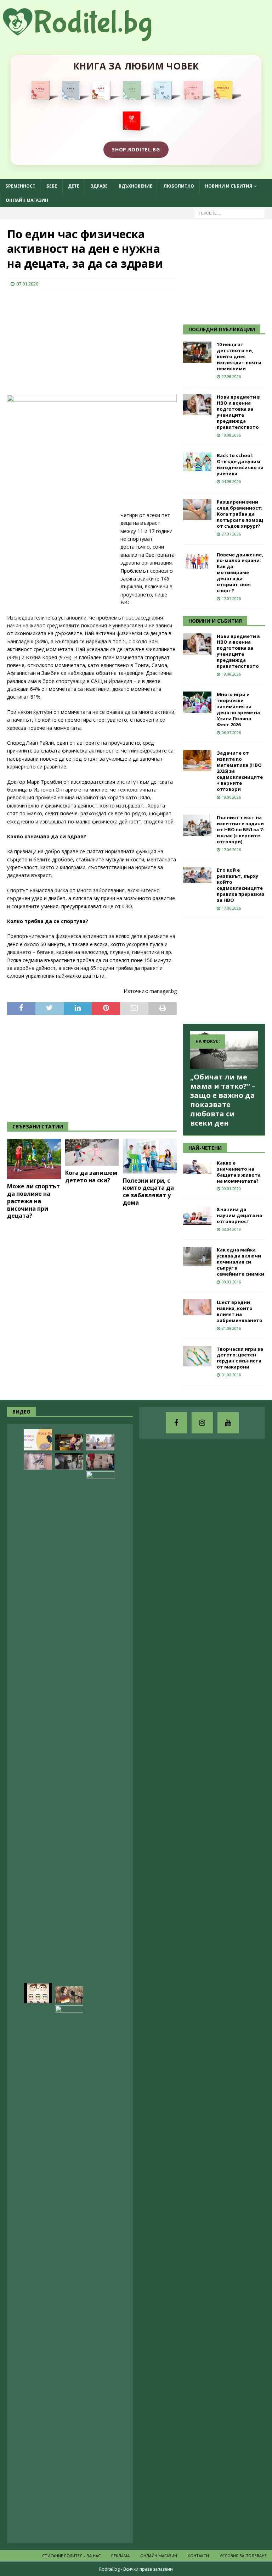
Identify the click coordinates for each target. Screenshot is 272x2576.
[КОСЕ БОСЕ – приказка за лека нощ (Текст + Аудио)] (38, 1440)
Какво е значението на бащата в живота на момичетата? (239, 1172)
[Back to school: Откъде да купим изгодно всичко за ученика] (197, 462)
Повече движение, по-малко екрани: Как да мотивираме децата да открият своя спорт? (240, 573)
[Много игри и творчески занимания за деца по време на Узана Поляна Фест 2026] (197, 702)
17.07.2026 (231, 598)
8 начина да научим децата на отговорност (239, 1215)
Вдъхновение (135, 186)
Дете (74, 186)
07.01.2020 (27, 284)
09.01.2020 (231, 1189)
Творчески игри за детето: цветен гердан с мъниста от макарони (240, 1358)
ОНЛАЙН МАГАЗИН (27, 200)
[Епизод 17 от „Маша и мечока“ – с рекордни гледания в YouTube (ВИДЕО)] (69, 1442)
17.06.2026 (231, 850)
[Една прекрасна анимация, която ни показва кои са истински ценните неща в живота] (100, 1442)
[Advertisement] (60, 341)
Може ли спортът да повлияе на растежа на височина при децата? (33, 1201)
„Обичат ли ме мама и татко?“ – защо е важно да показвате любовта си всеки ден (223, 1100)
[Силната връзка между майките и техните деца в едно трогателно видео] (69, 1461)
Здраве (99, 186)
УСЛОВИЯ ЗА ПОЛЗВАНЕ (243, 2556)
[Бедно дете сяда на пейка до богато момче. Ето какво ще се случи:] (100, 1737)
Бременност (20, 186)
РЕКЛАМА (120, 2556)
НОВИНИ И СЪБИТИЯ (215, 621)
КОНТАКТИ (198, 2556)
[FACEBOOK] (176, 1423)
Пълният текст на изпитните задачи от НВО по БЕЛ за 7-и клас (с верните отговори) (240, 829)
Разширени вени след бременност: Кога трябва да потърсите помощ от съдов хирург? (240, 514)
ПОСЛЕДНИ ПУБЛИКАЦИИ (222, 329)
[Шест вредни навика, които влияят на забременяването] (197, 1307)
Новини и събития (229, 186)
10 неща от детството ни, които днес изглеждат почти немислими (239, 356)
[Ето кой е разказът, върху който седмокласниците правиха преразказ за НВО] (197, 875)
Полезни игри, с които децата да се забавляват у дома (148, 1192)
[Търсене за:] (229, 213)
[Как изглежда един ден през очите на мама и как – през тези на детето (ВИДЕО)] (38, 1461)
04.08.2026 (231, 481)
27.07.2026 (231, 534)
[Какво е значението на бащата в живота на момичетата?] (197, 1167)
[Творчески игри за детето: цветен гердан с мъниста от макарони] (197, 1356)
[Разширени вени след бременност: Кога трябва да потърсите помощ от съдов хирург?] (197, 510)
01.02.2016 (231, 1375)
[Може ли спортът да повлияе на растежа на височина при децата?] (34, 1159)
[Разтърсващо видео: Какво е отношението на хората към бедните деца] (100, 1462)
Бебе (52, 186)
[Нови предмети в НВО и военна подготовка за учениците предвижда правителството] (197, 405)
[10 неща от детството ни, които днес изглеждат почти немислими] (197, 352)
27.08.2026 (231, 376)
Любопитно (179, 186)
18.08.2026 (231, 435)
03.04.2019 (231, 1229)
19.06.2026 (231, 797)
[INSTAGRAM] (202, 1423)
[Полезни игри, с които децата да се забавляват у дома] (150, 1156)
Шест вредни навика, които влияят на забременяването (240, 1311)
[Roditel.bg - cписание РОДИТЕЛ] (89, 37)
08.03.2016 (231, 1282)
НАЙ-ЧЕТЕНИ (205, 1148)
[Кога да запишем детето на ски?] (92, 1152)
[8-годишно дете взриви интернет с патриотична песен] (69, 1995)
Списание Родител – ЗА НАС (71, 2556)
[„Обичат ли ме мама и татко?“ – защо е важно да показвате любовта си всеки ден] (224, 1050)
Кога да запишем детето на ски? (91, 1176)
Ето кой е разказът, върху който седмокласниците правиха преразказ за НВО (241, 885)
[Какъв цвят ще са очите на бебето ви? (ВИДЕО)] (38, 1993)
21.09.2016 (231, 1328)
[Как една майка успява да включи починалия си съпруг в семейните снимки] (197, 1256)
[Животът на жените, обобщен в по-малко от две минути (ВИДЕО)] (69, 2271)
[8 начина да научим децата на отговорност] (197, 1216)
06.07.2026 (231, 732)
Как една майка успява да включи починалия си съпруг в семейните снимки (240, 1262)
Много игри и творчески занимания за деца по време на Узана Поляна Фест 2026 (238, 709)
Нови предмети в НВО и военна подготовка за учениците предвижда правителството (238, 412)
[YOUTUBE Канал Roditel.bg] (228, 1423)
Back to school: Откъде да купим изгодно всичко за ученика (240, 464)
